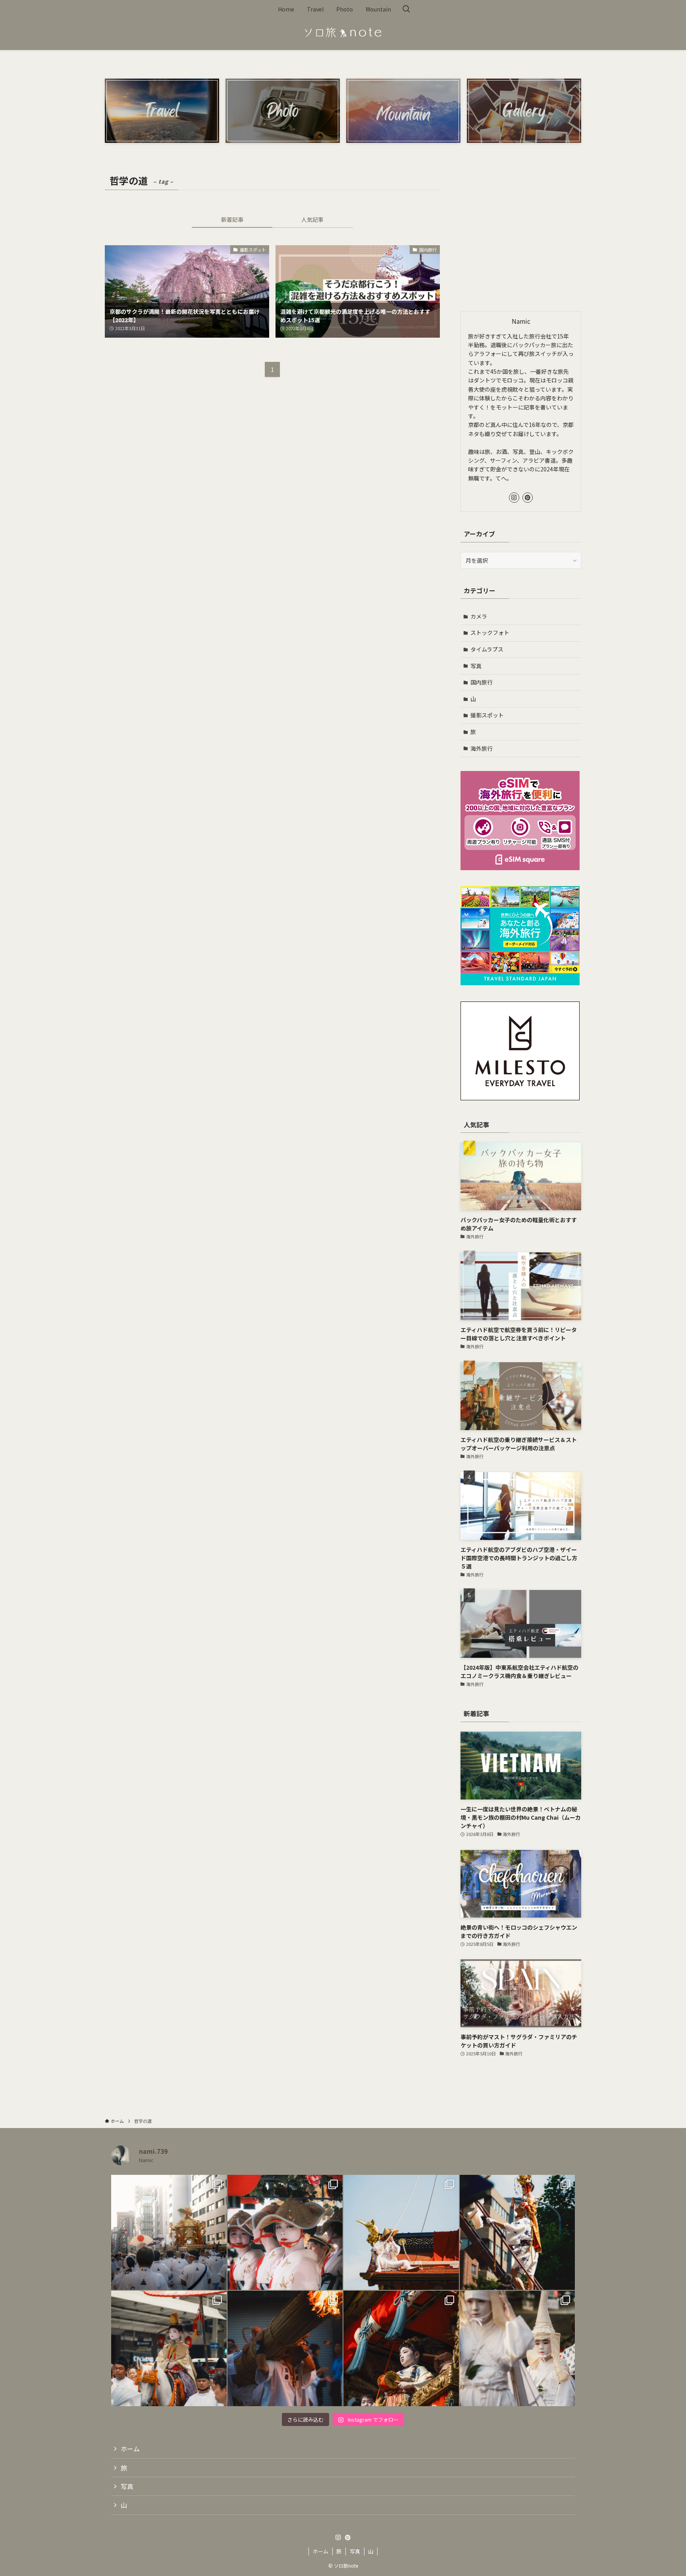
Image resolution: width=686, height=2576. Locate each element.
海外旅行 (482, 748)
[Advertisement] (521, 239)
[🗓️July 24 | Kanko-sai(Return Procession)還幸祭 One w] (169, 2233)
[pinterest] (528, 498)
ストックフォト (490, 632)
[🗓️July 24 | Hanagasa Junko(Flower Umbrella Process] (285, 2233)
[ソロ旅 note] (343, 33)
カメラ (479, 616)
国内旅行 (482, 682)
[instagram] (514, 498)
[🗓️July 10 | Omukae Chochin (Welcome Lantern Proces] (517, 2348)
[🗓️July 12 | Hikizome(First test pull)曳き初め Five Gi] (401, 2348)
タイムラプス (487, 649)
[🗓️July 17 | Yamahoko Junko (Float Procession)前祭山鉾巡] (401, 2233)
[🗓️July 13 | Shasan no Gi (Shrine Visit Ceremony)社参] (169, 2348)
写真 (476, 666)
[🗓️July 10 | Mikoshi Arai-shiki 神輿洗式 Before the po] (285, 2348)
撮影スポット (487, 715)
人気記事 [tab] (312, 219)
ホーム (130, 2449)
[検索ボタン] (406, 9)
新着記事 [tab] (232, 219)
